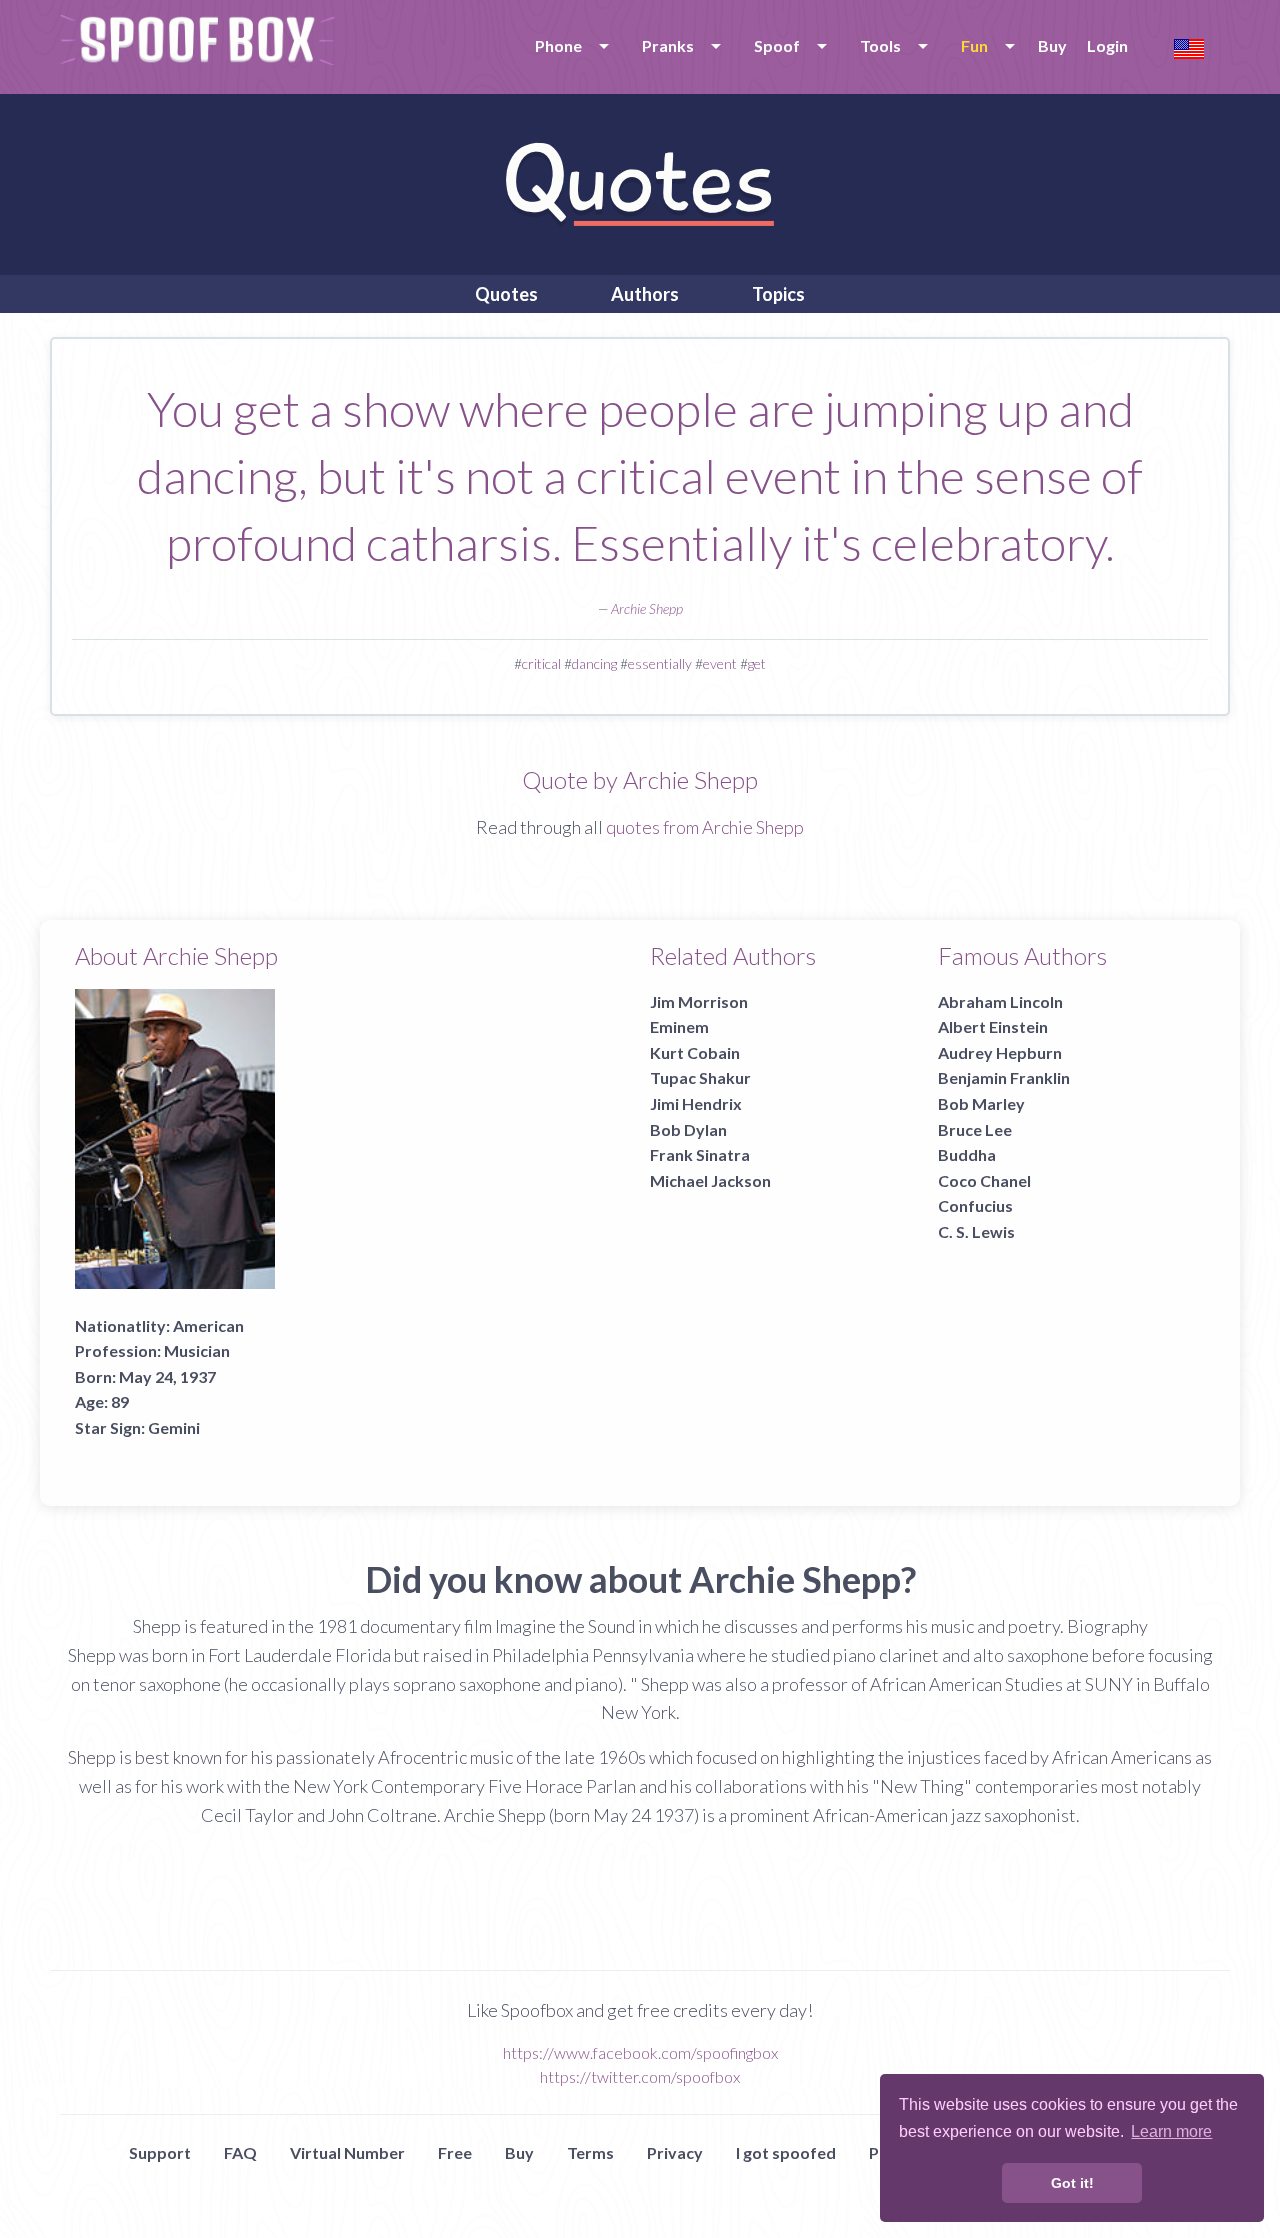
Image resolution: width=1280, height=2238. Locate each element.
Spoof (777, 45)
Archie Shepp (647, 608)
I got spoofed (786, 2152)
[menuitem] (568, 46)
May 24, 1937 (167, 1376)
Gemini (174, 1427)
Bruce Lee (975, 1129)
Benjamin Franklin (1004, 1077)
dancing (594, 663)
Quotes (506, 294)
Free (455, 2152)
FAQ (240, 2152)
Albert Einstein (993, 1026)
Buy (1052, 45)
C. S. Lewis (976, 1231)
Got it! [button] (1072, 2183)
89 (120, 1401)
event (720, 663)
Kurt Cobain (695, 1052)
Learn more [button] (1171, 2131)
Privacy (675, 2152)
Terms (590, 2152)
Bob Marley (981, 1103)
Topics (778, 294)
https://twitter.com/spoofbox (640, 2076)
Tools (880, 45)
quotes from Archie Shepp (705, 827)
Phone (558, 45)
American (208, 1325)
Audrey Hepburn (1000, 1052)
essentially (660, 663)
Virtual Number (347, 2152)
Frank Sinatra (700, 1154)
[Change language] (1189, 46)
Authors (645, 294)
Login (1107, 45)
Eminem (679, 1026)
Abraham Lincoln (1000, 1001)
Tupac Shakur (700, 1077)
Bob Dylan (688, 1129)
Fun (974, 45)
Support (160, 2152)
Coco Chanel (984, 1180)
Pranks (668, 45)
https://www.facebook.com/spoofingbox (640, 2052)
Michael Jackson (710, 1180)
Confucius (975, 1205)
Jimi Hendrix (696, 1103)
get (757, 663)
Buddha (967, 1154)
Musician (197, 1350)
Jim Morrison (699, 1001)
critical (541, 663)
